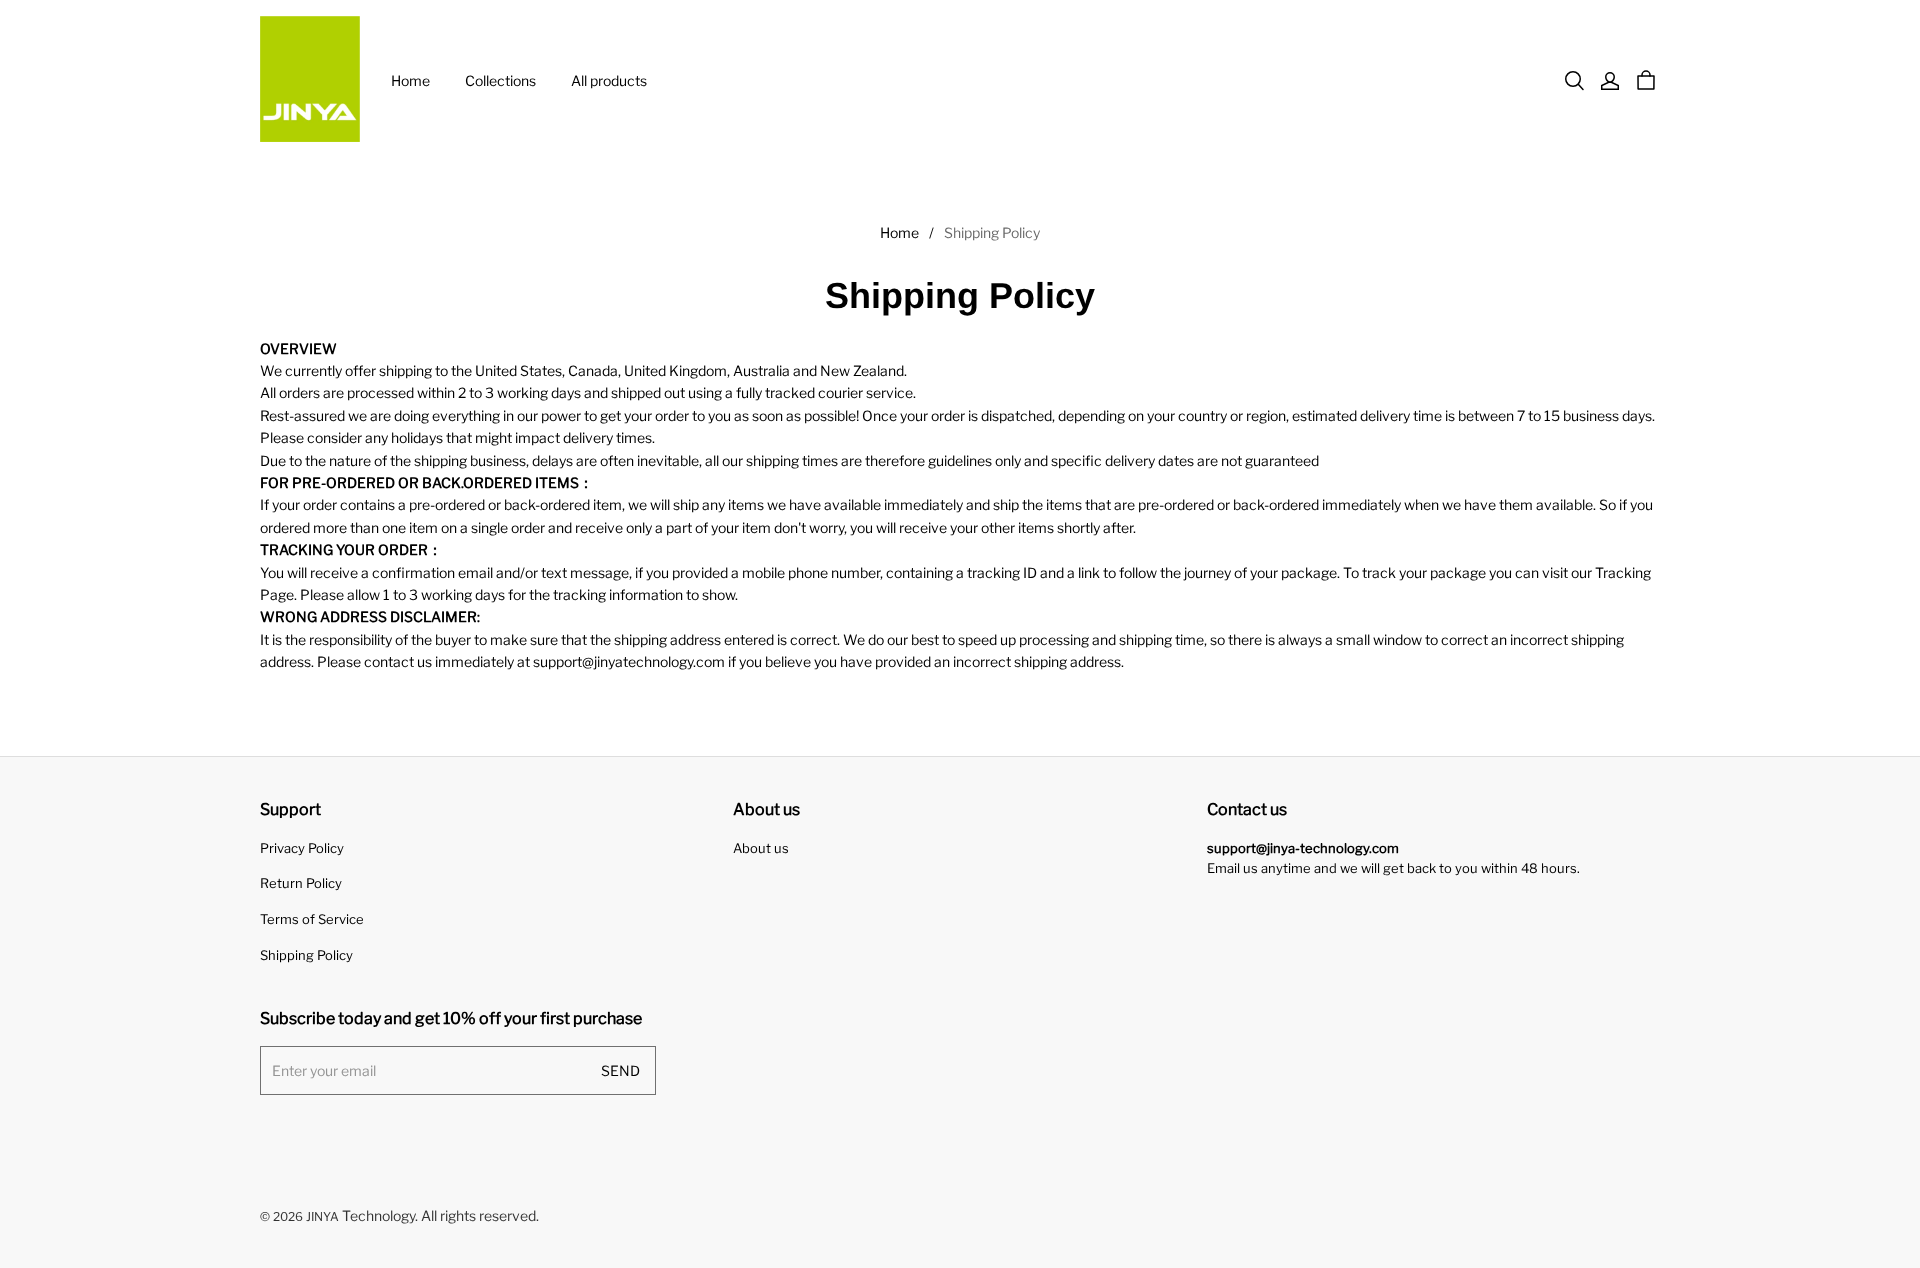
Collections (500, 80)
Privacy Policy (302, 848)
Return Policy (301, 883)
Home (410, 80)
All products (609, 80)
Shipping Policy (306, 955)
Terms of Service (312, 919)
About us (761, 848)
